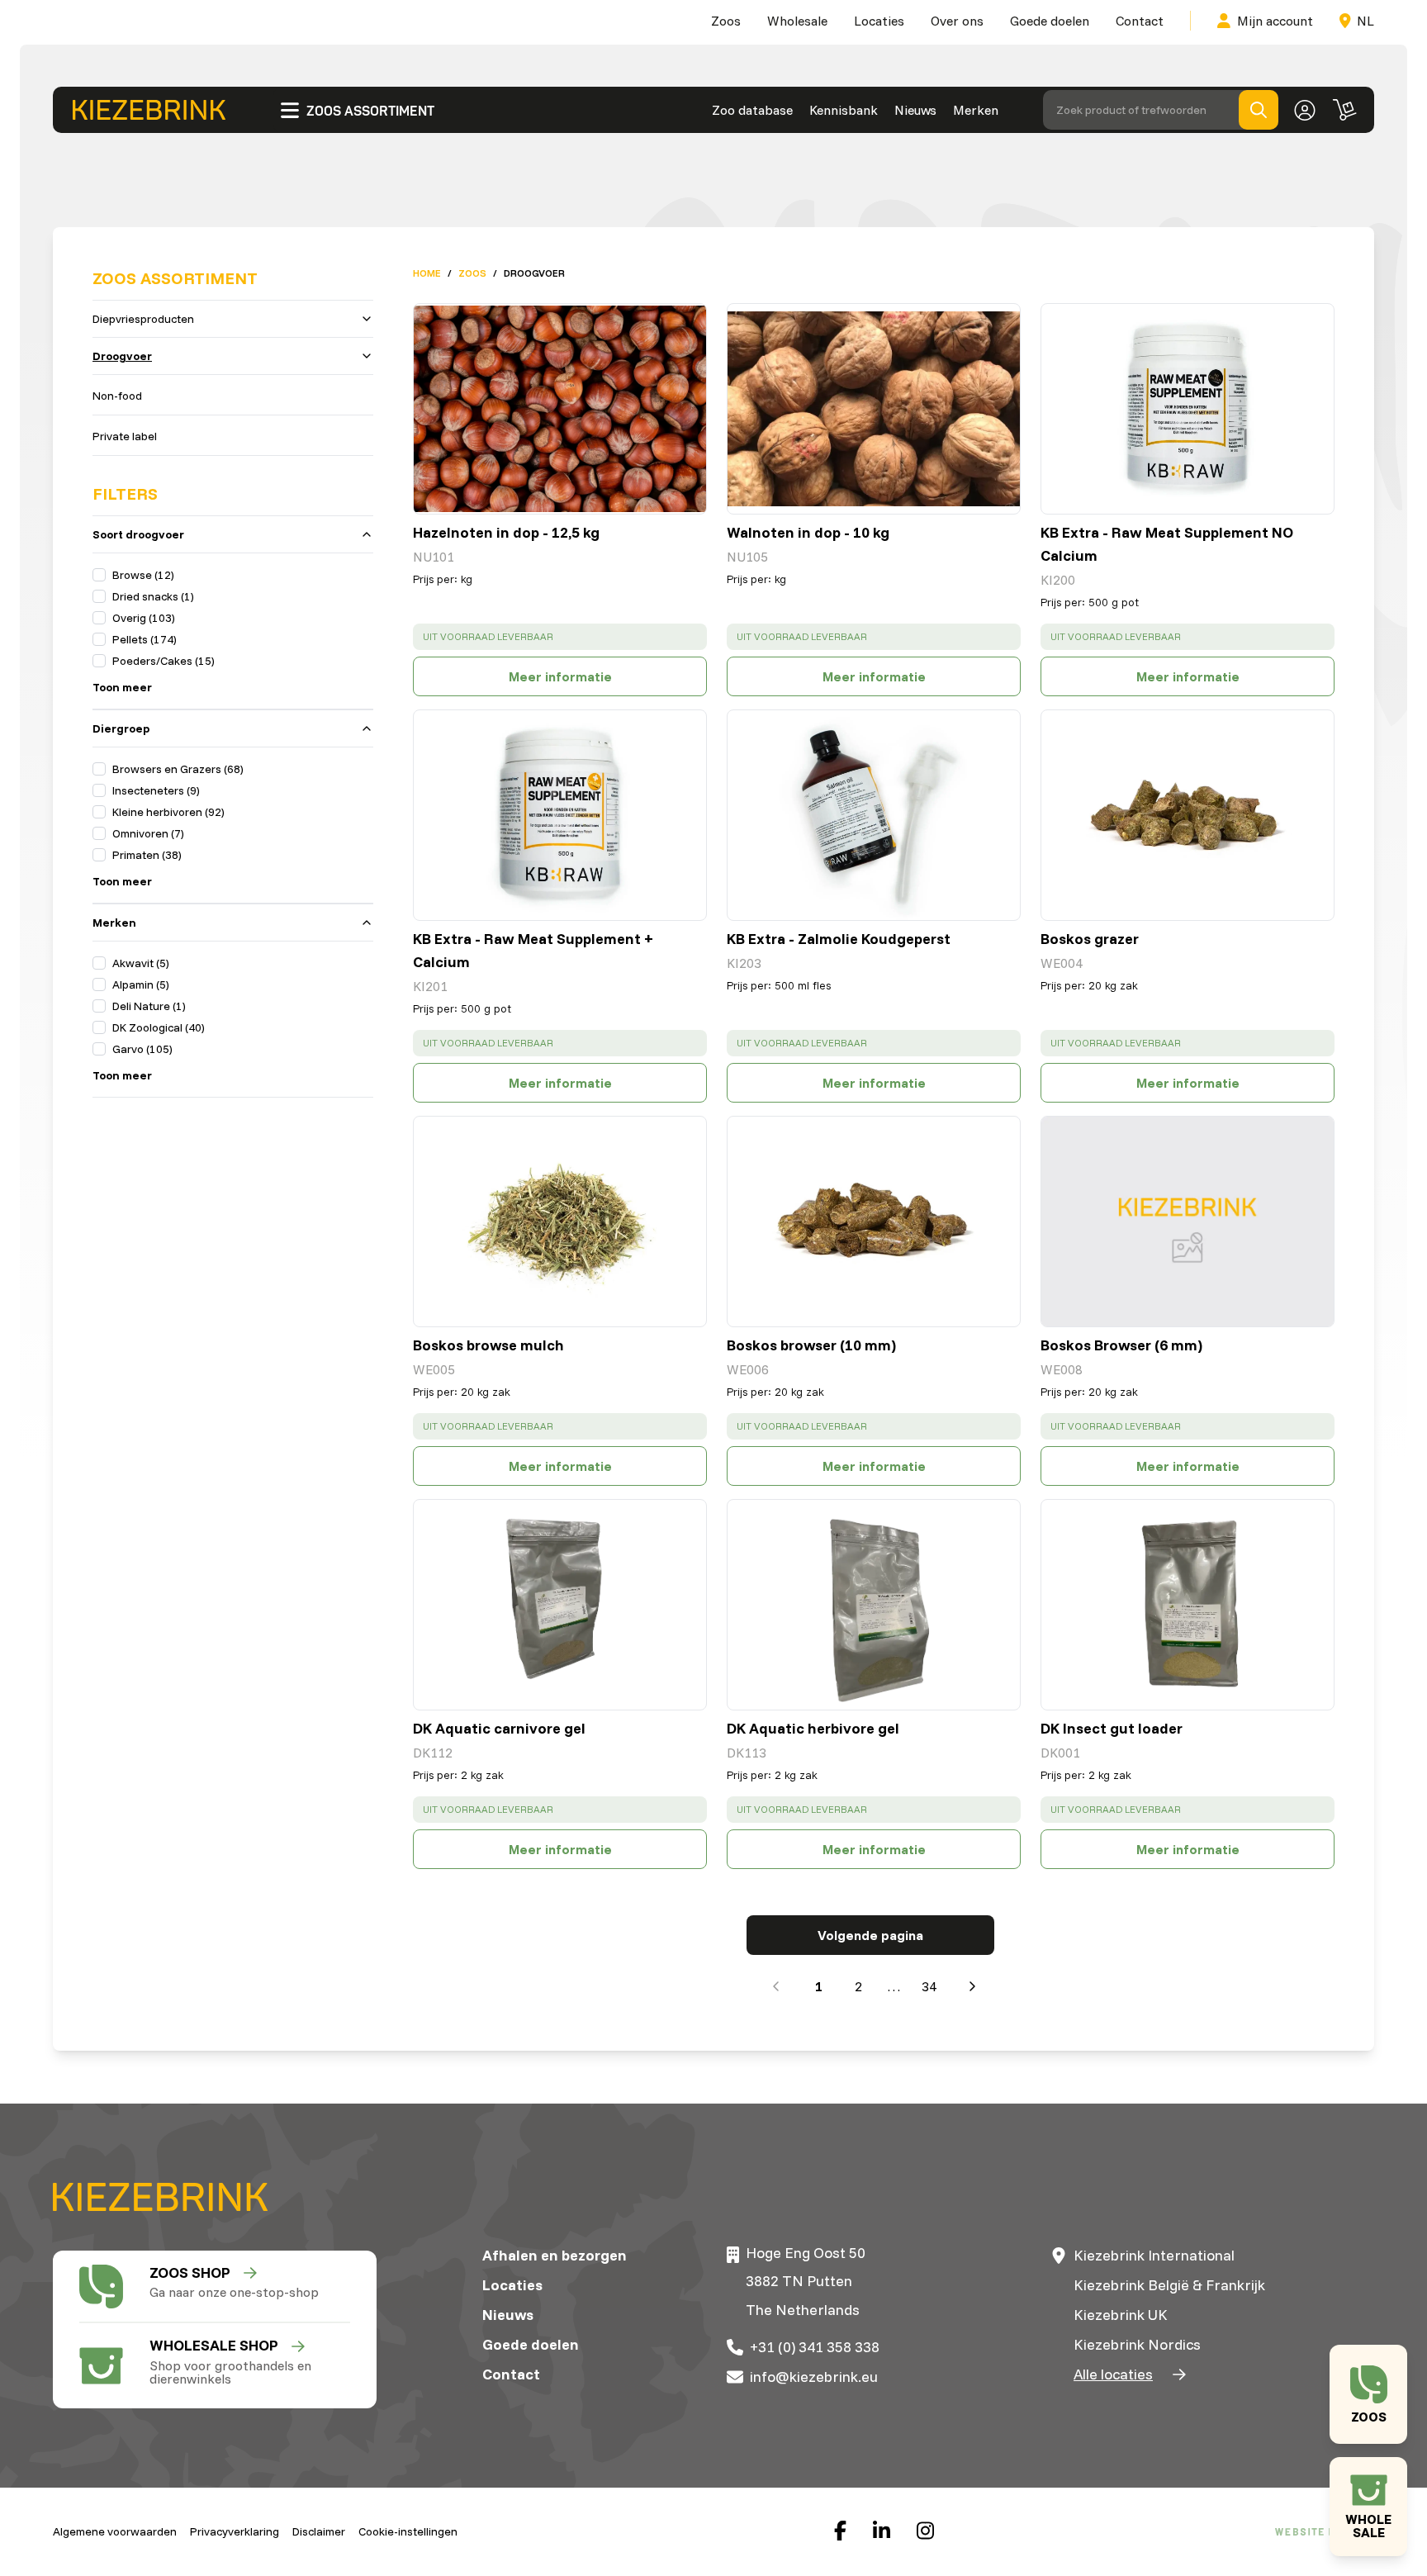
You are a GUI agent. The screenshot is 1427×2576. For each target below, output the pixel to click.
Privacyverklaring (235, 2531)
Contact (1140, 21)
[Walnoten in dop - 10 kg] (874, 409)
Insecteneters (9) (156, 790)
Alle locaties (1113, 2374)
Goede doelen (1050, 21)
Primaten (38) (147, 855)
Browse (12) (143, 575)
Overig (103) (144, 618)
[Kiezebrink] (149, 110)
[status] (560, 637)
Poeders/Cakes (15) (164, 661)
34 (929, 1986)
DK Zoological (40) (159, 1027)
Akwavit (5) (141, 963)
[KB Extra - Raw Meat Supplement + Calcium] (560, 815)
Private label (125, 436)
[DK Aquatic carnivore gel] (560, 1605)
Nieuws (915, 110)
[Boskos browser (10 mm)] (874, 1222)
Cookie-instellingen (408, 2531)
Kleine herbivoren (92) (168, 812)
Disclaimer (319, 2531)
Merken (976, 110)
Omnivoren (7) (148, 833)
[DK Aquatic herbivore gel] (874, 1605)
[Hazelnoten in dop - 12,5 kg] (560, 409)
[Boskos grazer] (1188, 815)
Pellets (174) (145, 639)
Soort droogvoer (138, 534)
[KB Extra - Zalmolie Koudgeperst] (874, 815)
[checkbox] (99, 575)
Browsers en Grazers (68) (178, 769)
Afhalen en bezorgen (555, 2255)
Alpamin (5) (141, 984)
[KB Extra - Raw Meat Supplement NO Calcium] (1188, 409)
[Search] (1259, 110)
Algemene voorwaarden (115, 2531)
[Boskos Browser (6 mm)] (1188, 1222)
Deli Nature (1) (149, 1006)
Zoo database (752, 110)
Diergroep (121, 728)
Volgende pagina (870, 1935)
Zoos (726, 21)
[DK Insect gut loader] (1188, 1605)
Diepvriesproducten (143, 319)
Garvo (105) (142, 1049)
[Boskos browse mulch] (560, 1222)
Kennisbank (844, 110)
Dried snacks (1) (153, 596)
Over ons (957, 21)
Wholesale (797, 21)
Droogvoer (122, 356)
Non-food (117, 396)
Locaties (879, 21)
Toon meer (122, 687)
